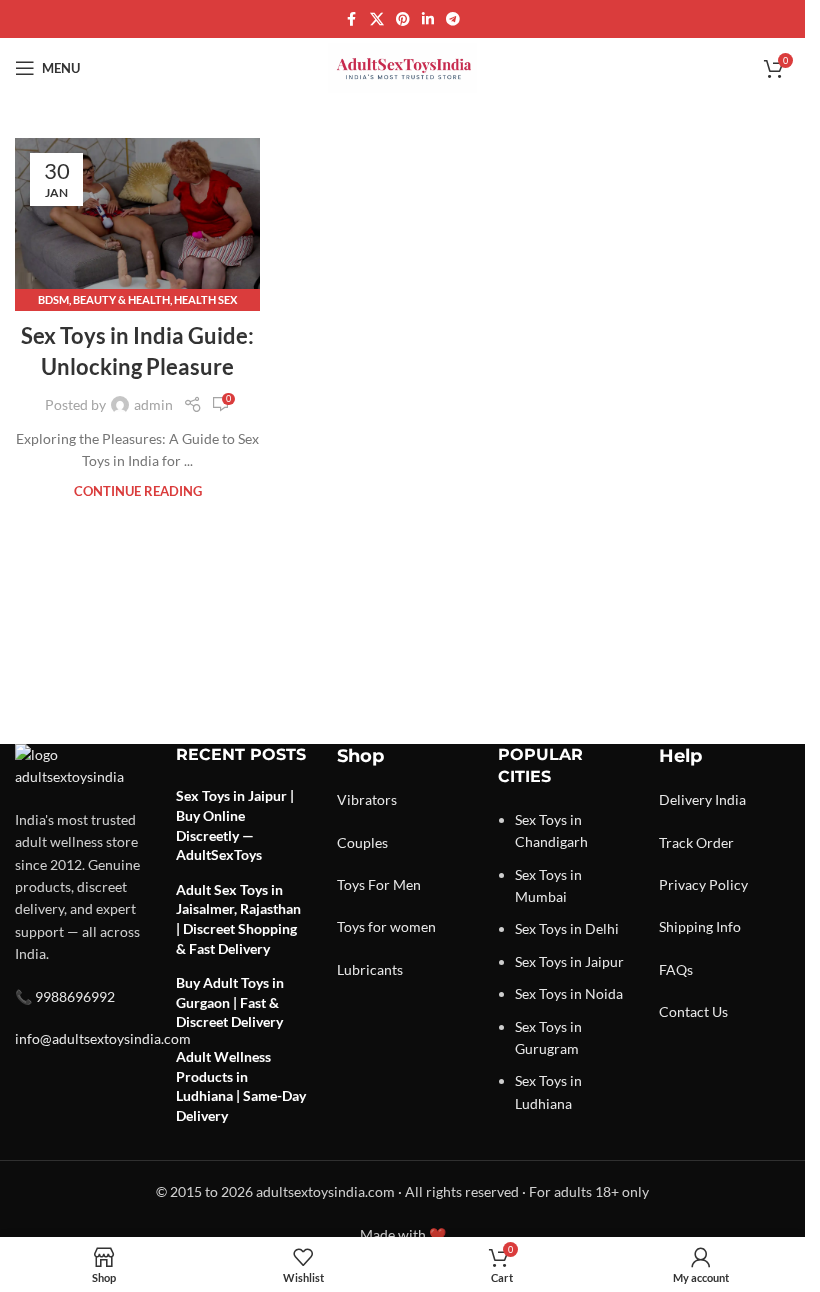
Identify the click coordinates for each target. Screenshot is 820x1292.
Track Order (696, 842)
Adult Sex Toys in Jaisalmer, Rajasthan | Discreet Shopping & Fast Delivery (238, 919)
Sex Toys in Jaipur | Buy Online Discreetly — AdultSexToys (235, 825)
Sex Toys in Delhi (567, 928)
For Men (394, 884)
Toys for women (386, 926)
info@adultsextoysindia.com (103, 1038)
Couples (362, 842)
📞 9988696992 (65, 996)
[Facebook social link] (352, 19)
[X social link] (377, 19)
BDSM (53, 299)
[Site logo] (403, 66)
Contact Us (693, 1011)
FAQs (676, 969)
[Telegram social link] (453, 19)
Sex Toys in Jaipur (569, 961)
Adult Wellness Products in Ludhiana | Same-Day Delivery (241, 1086)
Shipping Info (700, 926)
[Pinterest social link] (403, 19)
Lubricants (370, 969)
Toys (351, 884)
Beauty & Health (121, 299)
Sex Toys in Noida (569, 993)
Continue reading (138, 491)
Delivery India (702, 799)
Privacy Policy (703, 884)
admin (153, 404)
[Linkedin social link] (428, 19)
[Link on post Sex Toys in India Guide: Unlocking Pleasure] (137, 219)
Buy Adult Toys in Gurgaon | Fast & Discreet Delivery (230, 1002)
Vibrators (367, 799)
